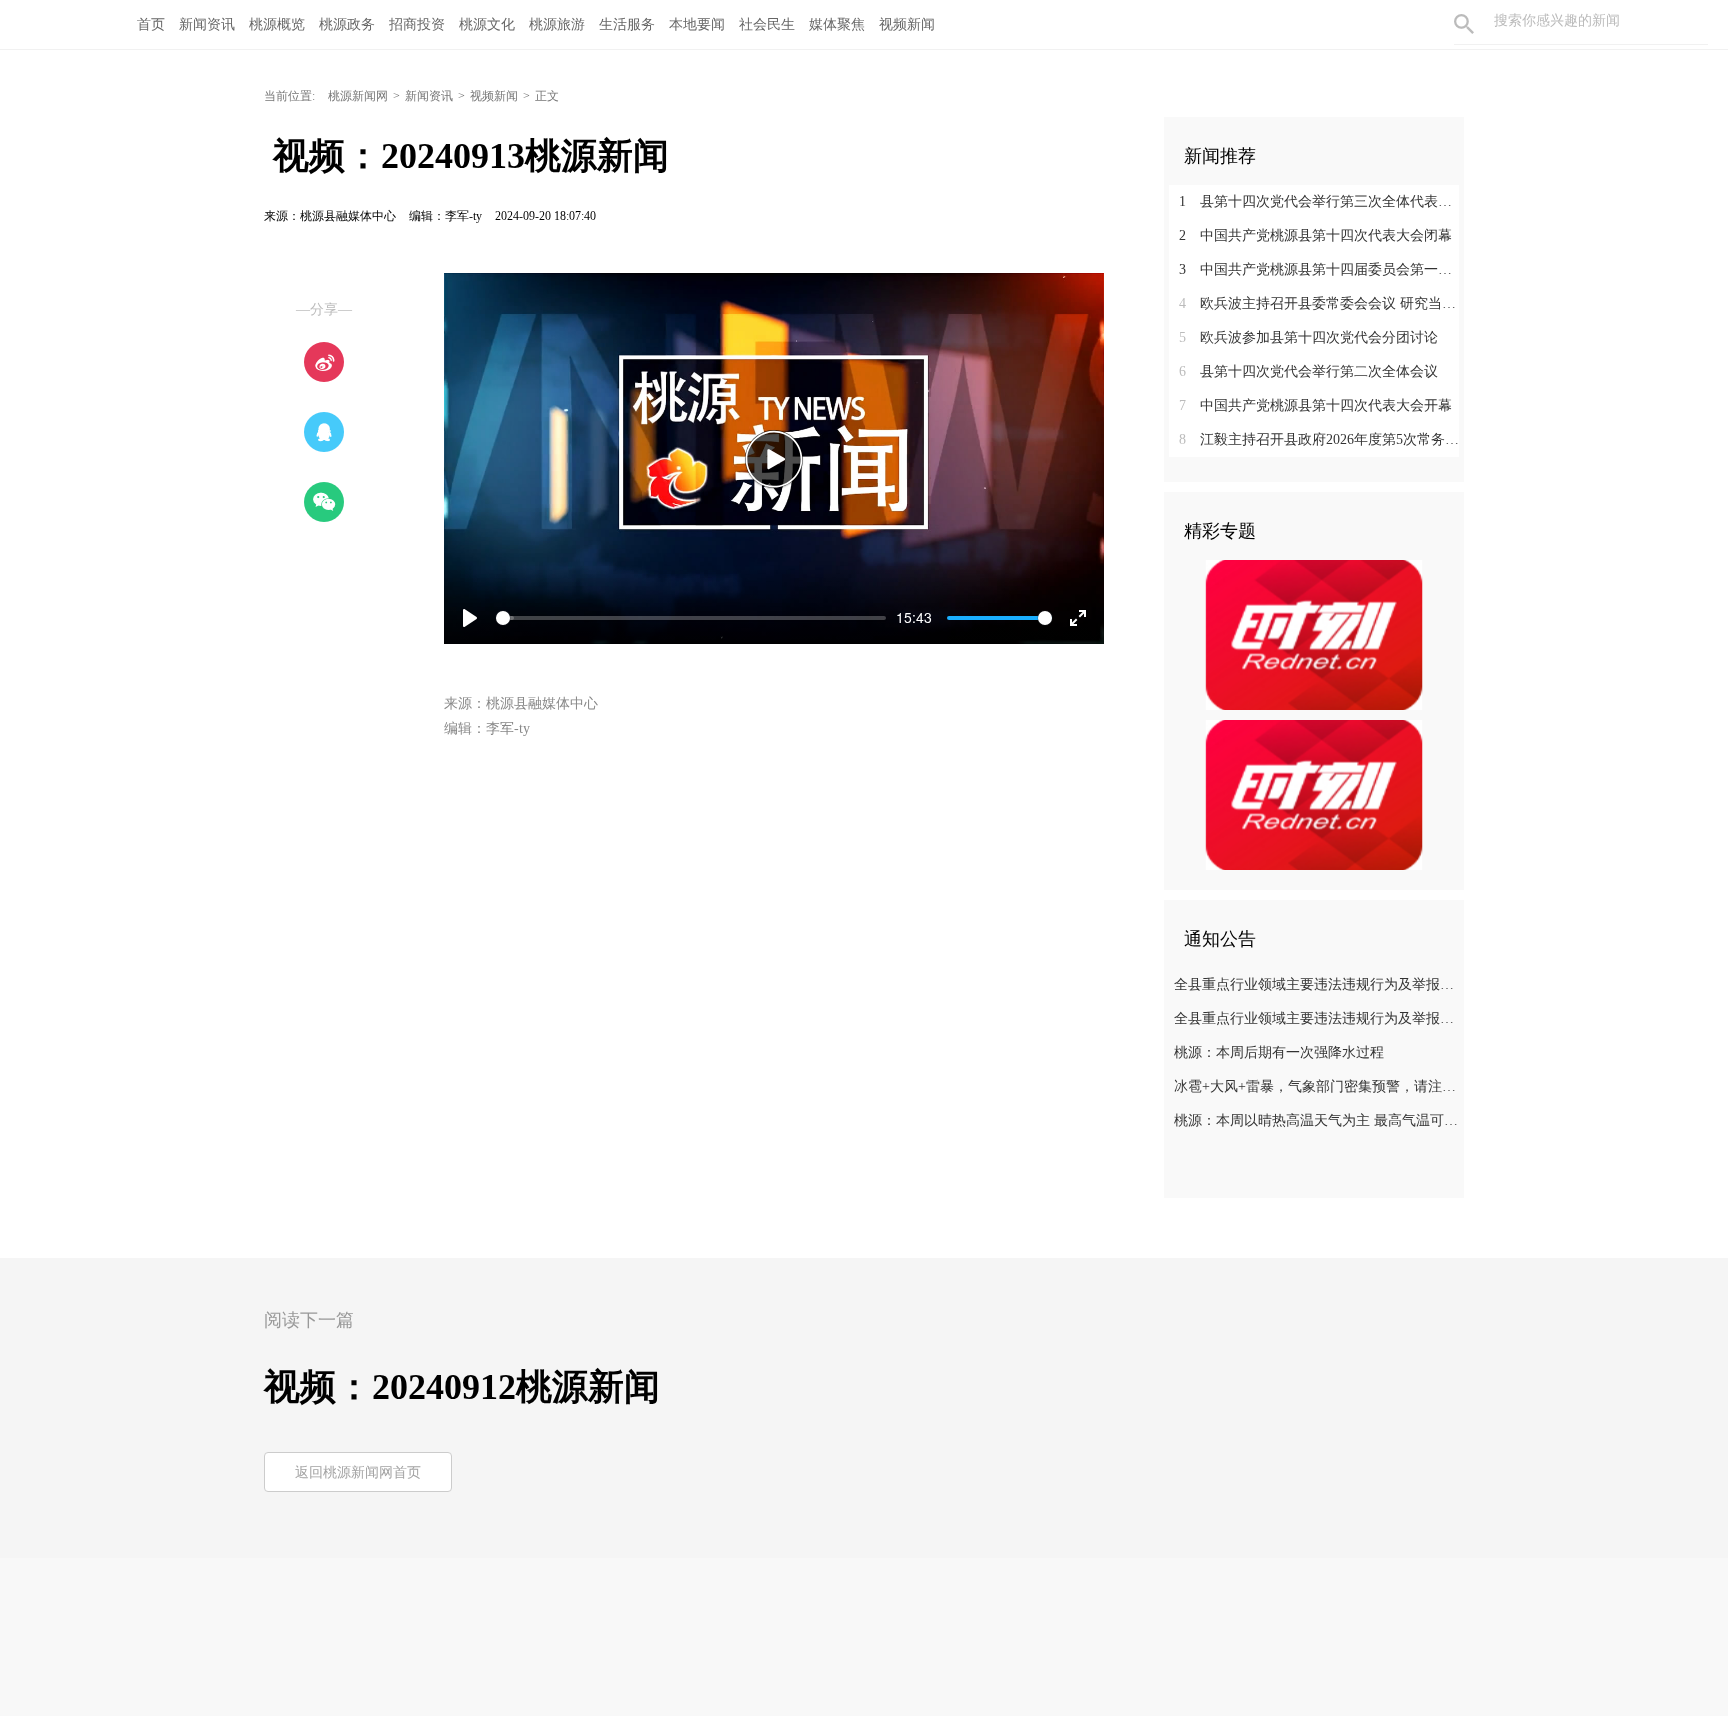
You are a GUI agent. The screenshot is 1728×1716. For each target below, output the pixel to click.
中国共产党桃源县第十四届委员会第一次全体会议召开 (1321, 269)
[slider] (691, 618)
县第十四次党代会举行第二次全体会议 (1308, 371)
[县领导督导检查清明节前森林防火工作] (1314, 794)
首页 (151, 24)
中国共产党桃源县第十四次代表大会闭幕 (1315, 235)
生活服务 (627, 24)
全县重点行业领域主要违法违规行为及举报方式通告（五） (1316, 984)
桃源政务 (347, 24)
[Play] (774, 459)
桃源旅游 (557, 24)
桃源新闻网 (358, 96)
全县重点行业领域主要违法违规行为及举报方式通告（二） (1316, 1018)
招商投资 (417, 24)
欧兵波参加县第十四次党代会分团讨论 (1308, 337)
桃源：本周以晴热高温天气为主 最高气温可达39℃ (1316, 1120)
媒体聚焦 (837, 24)
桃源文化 (487, 24)
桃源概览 (277, 24)
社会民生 (767, 24)
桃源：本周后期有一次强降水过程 (1279, 1052)
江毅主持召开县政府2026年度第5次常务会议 (1321, 439)
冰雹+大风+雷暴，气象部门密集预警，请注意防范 (1316, 1086)
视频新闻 (907, 24)
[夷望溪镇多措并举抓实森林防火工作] (1314, 634)
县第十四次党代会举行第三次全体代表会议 (1321, 201)
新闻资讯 (207, 24)
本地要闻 (697, 24)
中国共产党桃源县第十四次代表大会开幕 (1315, 405)
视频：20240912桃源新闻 (462, 1387)
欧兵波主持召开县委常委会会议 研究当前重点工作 (1321, 303)
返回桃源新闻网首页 (358, 1472)
